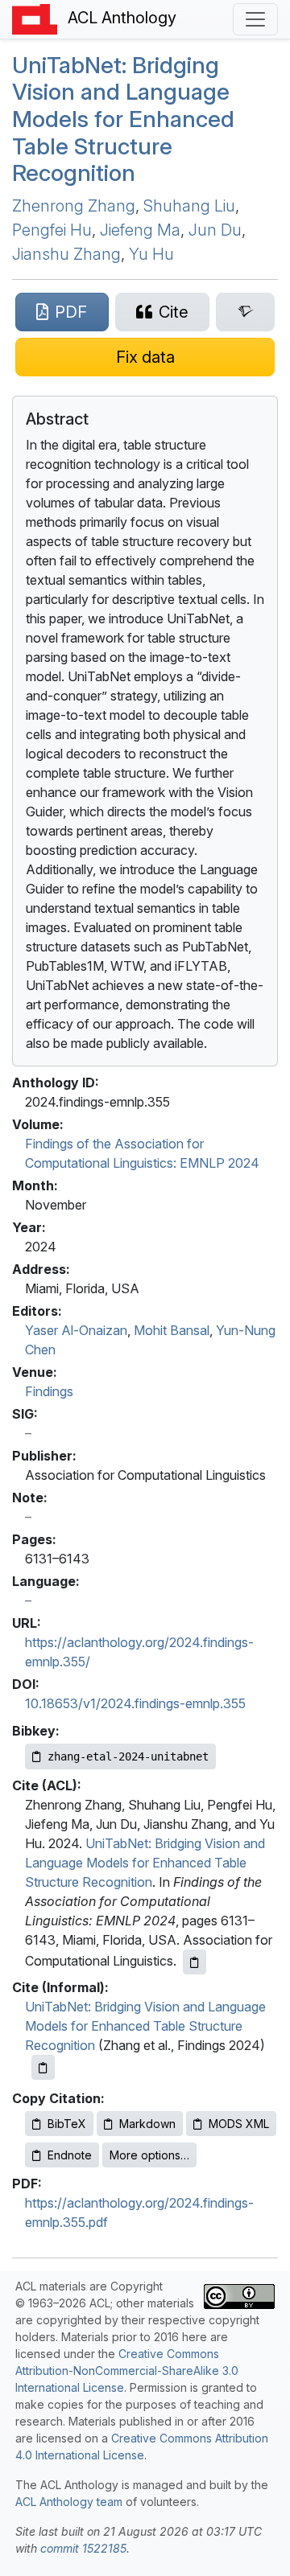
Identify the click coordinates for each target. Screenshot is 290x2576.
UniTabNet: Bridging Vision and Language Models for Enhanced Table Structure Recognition (145, 1863)
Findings (49, 1391)
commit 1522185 (83, 2548)
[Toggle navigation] (255, 19)
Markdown (147, 2124)
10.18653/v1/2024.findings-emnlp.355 (135, 1703)
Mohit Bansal (172, 1330)
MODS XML (239, 2124)
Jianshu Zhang (66, 254)
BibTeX (67, 2124)
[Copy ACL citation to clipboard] (195, 1962)
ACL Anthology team (69, 2502)
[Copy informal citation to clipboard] (43, 2067)
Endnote (70, 2155)
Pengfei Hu (52, 230)
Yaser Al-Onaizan (76, 1330)
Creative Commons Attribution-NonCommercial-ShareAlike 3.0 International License (127, 2371)
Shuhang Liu (189, 206)
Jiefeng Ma (140, 230)
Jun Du (215, 230)
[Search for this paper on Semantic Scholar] (245, 312)
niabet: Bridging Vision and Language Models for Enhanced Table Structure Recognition (123, 119)
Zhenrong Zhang (74, 206)
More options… (149, 2155)
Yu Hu (151, 254)
